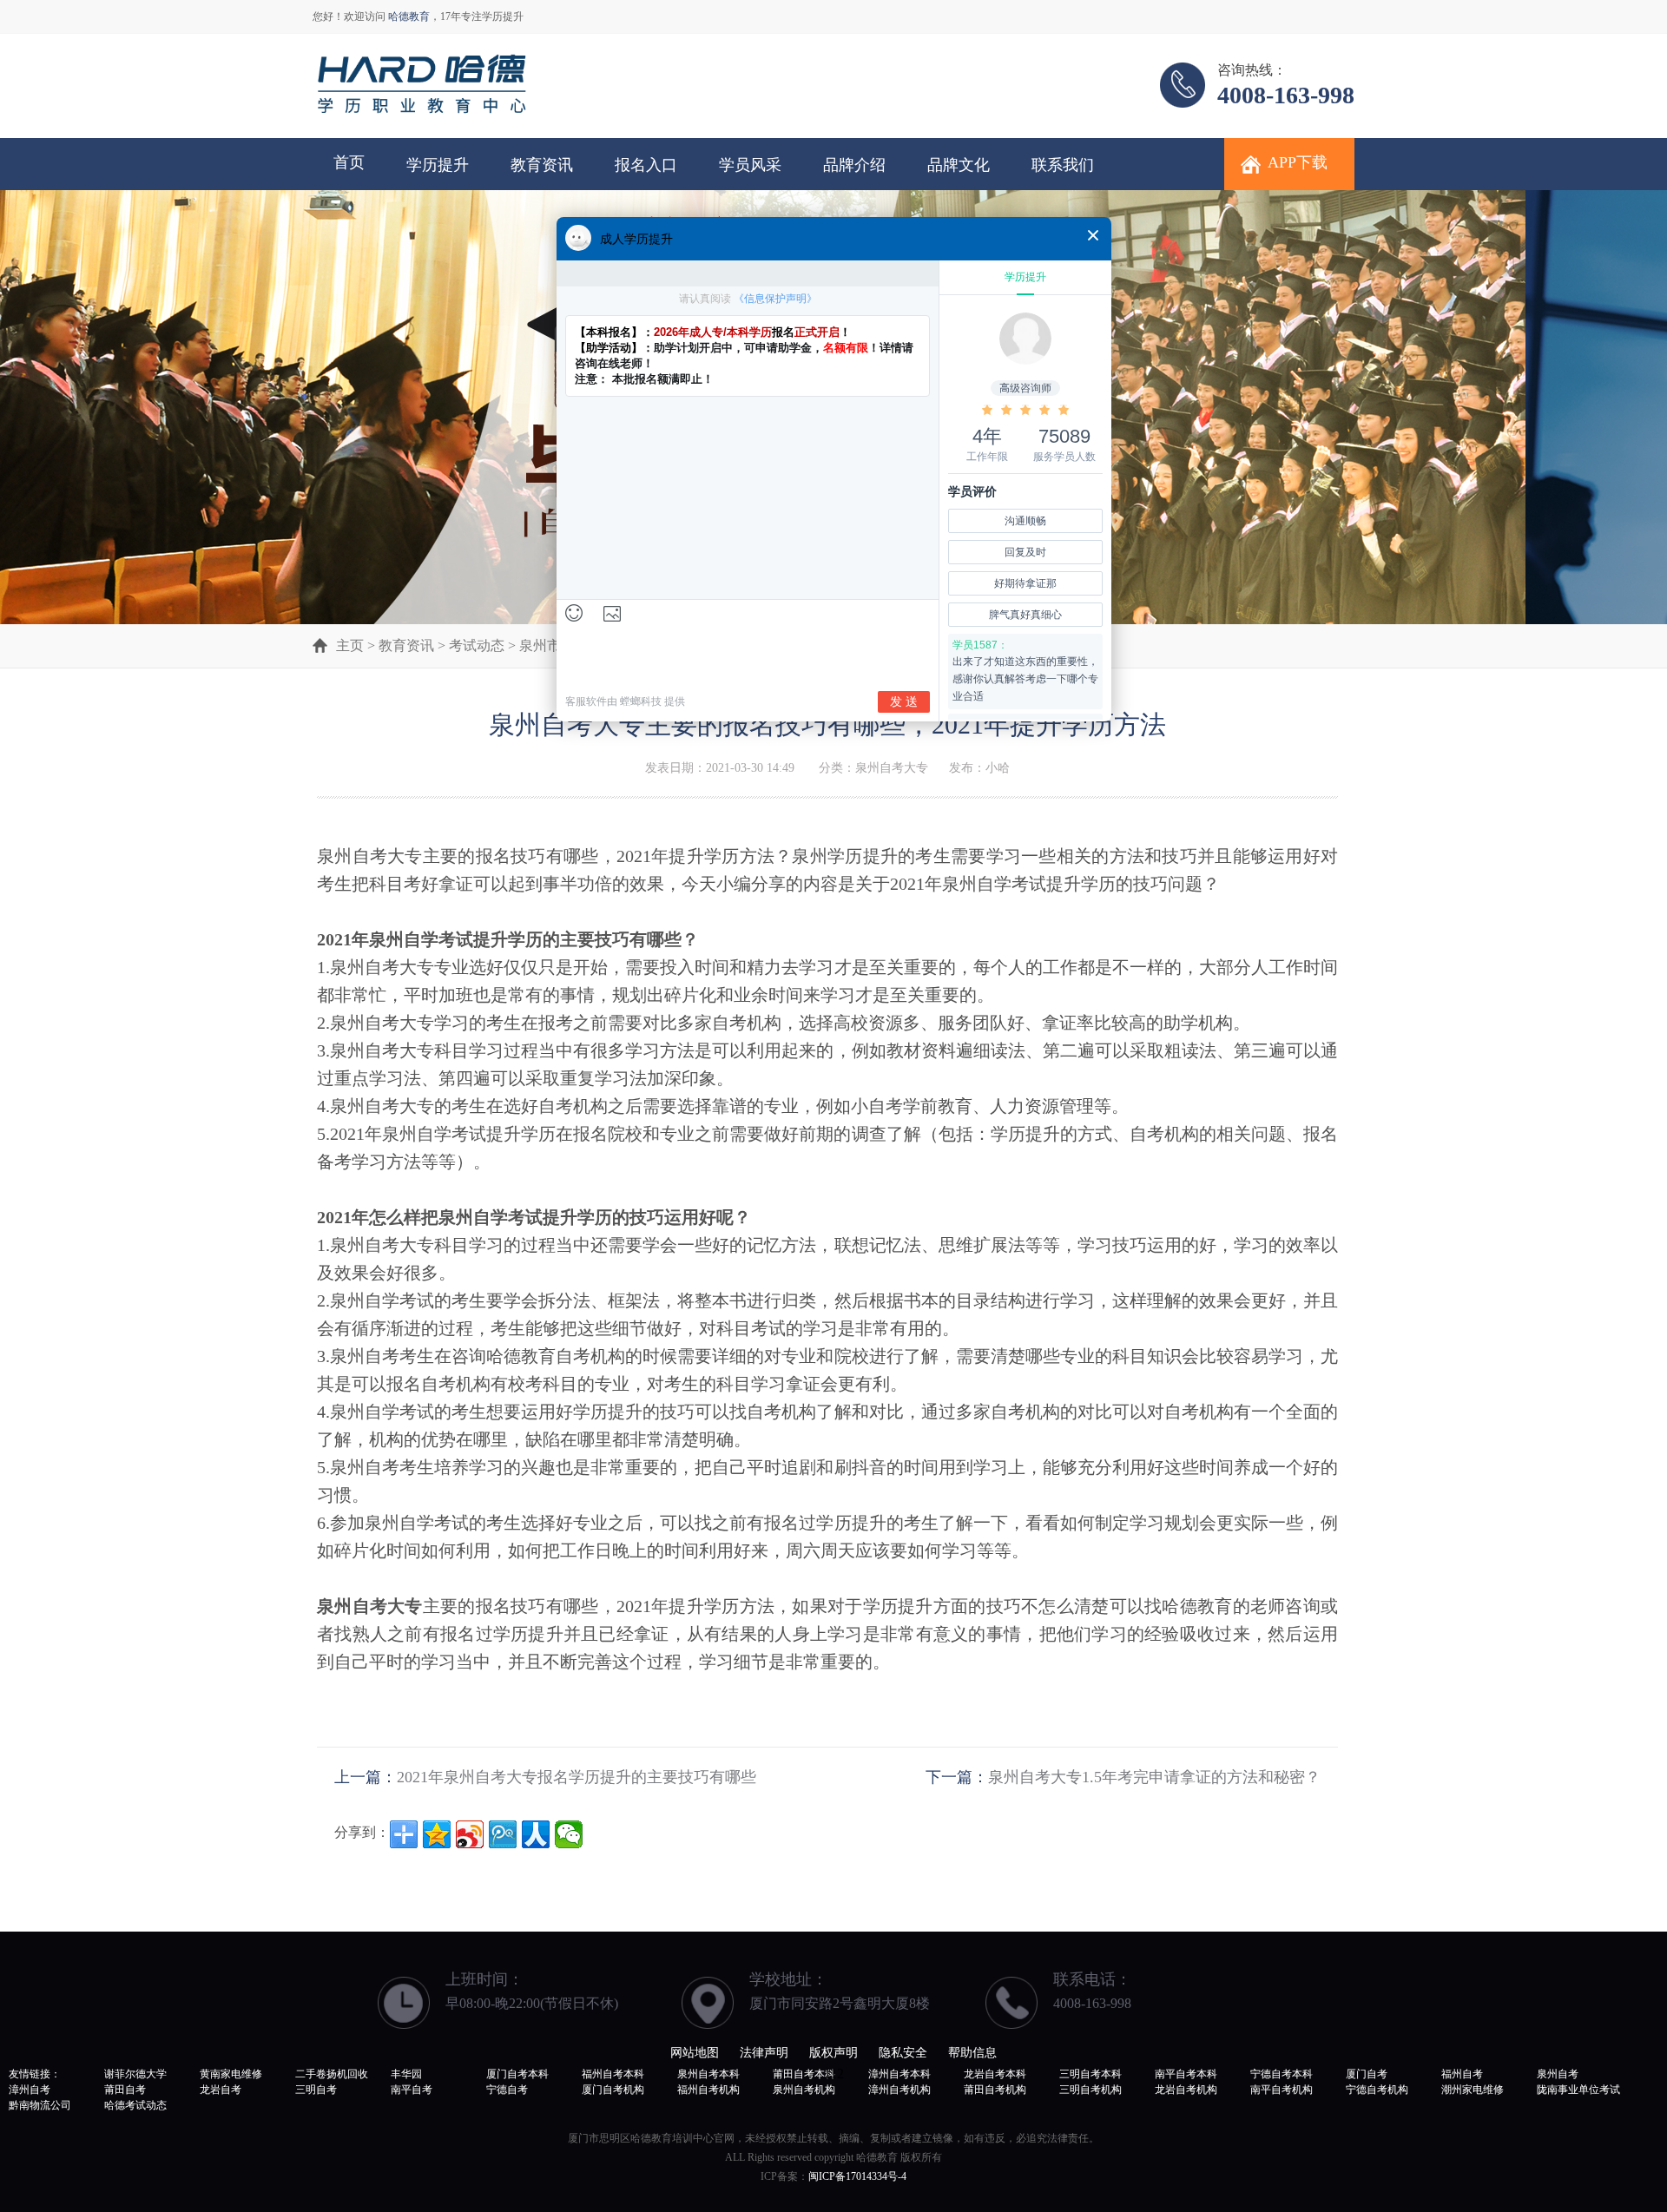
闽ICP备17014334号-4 (857, 2176)
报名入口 (646, 165)
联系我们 (1063, 165)
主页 (350, 645)
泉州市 (540, 645)
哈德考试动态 (135, 2105)
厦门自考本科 (517, 2074)
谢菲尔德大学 (135, 2074)
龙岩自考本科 (995, 2074)
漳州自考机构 (899, 2090)
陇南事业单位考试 (1578, 2090)
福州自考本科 (613, 2074)
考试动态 (477, 645)
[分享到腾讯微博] (503, 1834)
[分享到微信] (569, 1834)
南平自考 (412, 2090)
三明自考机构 (1090, 2090)
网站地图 (695, 2053)
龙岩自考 (221, 2090)
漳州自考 (30, 2090)
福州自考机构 (708, 2090)
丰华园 (406, 2074)
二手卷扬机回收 (332, 2074)
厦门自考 (1367, 2074)
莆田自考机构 (995, 2090)
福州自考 (1462, 2074)
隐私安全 (903, 2053)
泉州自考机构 (804, 2090)
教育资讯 (542, 165)
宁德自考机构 (1377, 2090)
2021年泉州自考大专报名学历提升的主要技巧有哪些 (577, 1777)
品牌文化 (959, 165)
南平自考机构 (1282, 2090)
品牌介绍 (854, 165)
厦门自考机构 (613, 2090)
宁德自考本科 (1282, 2074)
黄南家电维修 (231, 2074)
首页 (349, 162)
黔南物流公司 (40, 2105)
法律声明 (764, 2053)
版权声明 (833, 2053)
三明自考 (316, 2090)
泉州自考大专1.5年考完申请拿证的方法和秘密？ (1154, 1777)
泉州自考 (1558, 2074)
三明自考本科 (1090, 2074)
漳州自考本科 (899, 2074)
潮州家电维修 (1473, 2090)
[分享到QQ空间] (437, 1834)
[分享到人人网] (536, 1834)
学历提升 (438, 165)
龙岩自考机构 (1186, 2090)
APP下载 (1298, 162)
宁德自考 (507, 2090)
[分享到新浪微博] (470, 1834)
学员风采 (750, 165)
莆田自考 (125, 2090)
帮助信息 (972, 2053)
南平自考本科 (1186, 2074)
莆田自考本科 (804, 2074)
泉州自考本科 (708, 2074)
